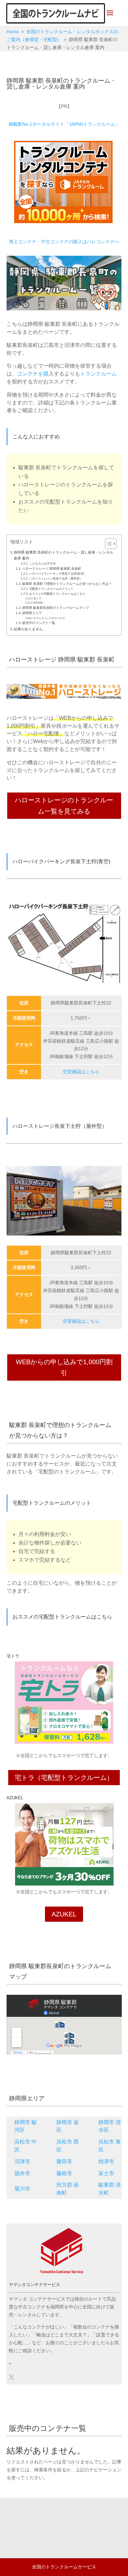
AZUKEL (38, 603)
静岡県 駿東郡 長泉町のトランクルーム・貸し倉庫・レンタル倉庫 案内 (64, 555)
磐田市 (64, 2161)
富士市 (106, 2173)
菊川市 (22, 2189)
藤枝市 (64, 2173)
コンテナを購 (33, 374)
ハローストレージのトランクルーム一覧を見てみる (64, 806)
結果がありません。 (30, 629)
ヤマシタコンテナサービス (49, 618)
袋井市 (22, 2173)
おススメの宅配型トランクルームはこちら (57, 594)
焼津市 (106, 2161)
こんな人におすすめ (43, 563)
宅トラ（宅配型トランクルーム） (64, 1778)
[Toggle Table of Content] (107, 544)
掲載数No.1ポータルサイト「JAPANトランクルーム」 (64, 124)
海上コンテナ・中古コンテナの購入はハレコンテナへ (64, 242)
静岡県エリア (32, 613)
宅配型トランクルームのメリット (51, 589)
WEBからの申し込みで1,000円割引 (64, 1367)
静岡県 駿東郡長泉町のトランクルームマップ (56, 608)
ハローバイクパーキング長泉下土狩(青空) (57, 574)
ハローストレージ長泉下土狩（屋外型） (56, 579)
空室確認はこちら (81, 1072)
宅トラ (37, 598)
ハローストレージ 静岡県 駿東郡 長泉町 (52, 569)
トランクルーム (98, 374)
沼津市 (22, 2161)
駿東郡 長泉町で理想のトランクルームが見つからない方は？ (67, 584)
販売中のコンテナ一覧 (39, 623)
